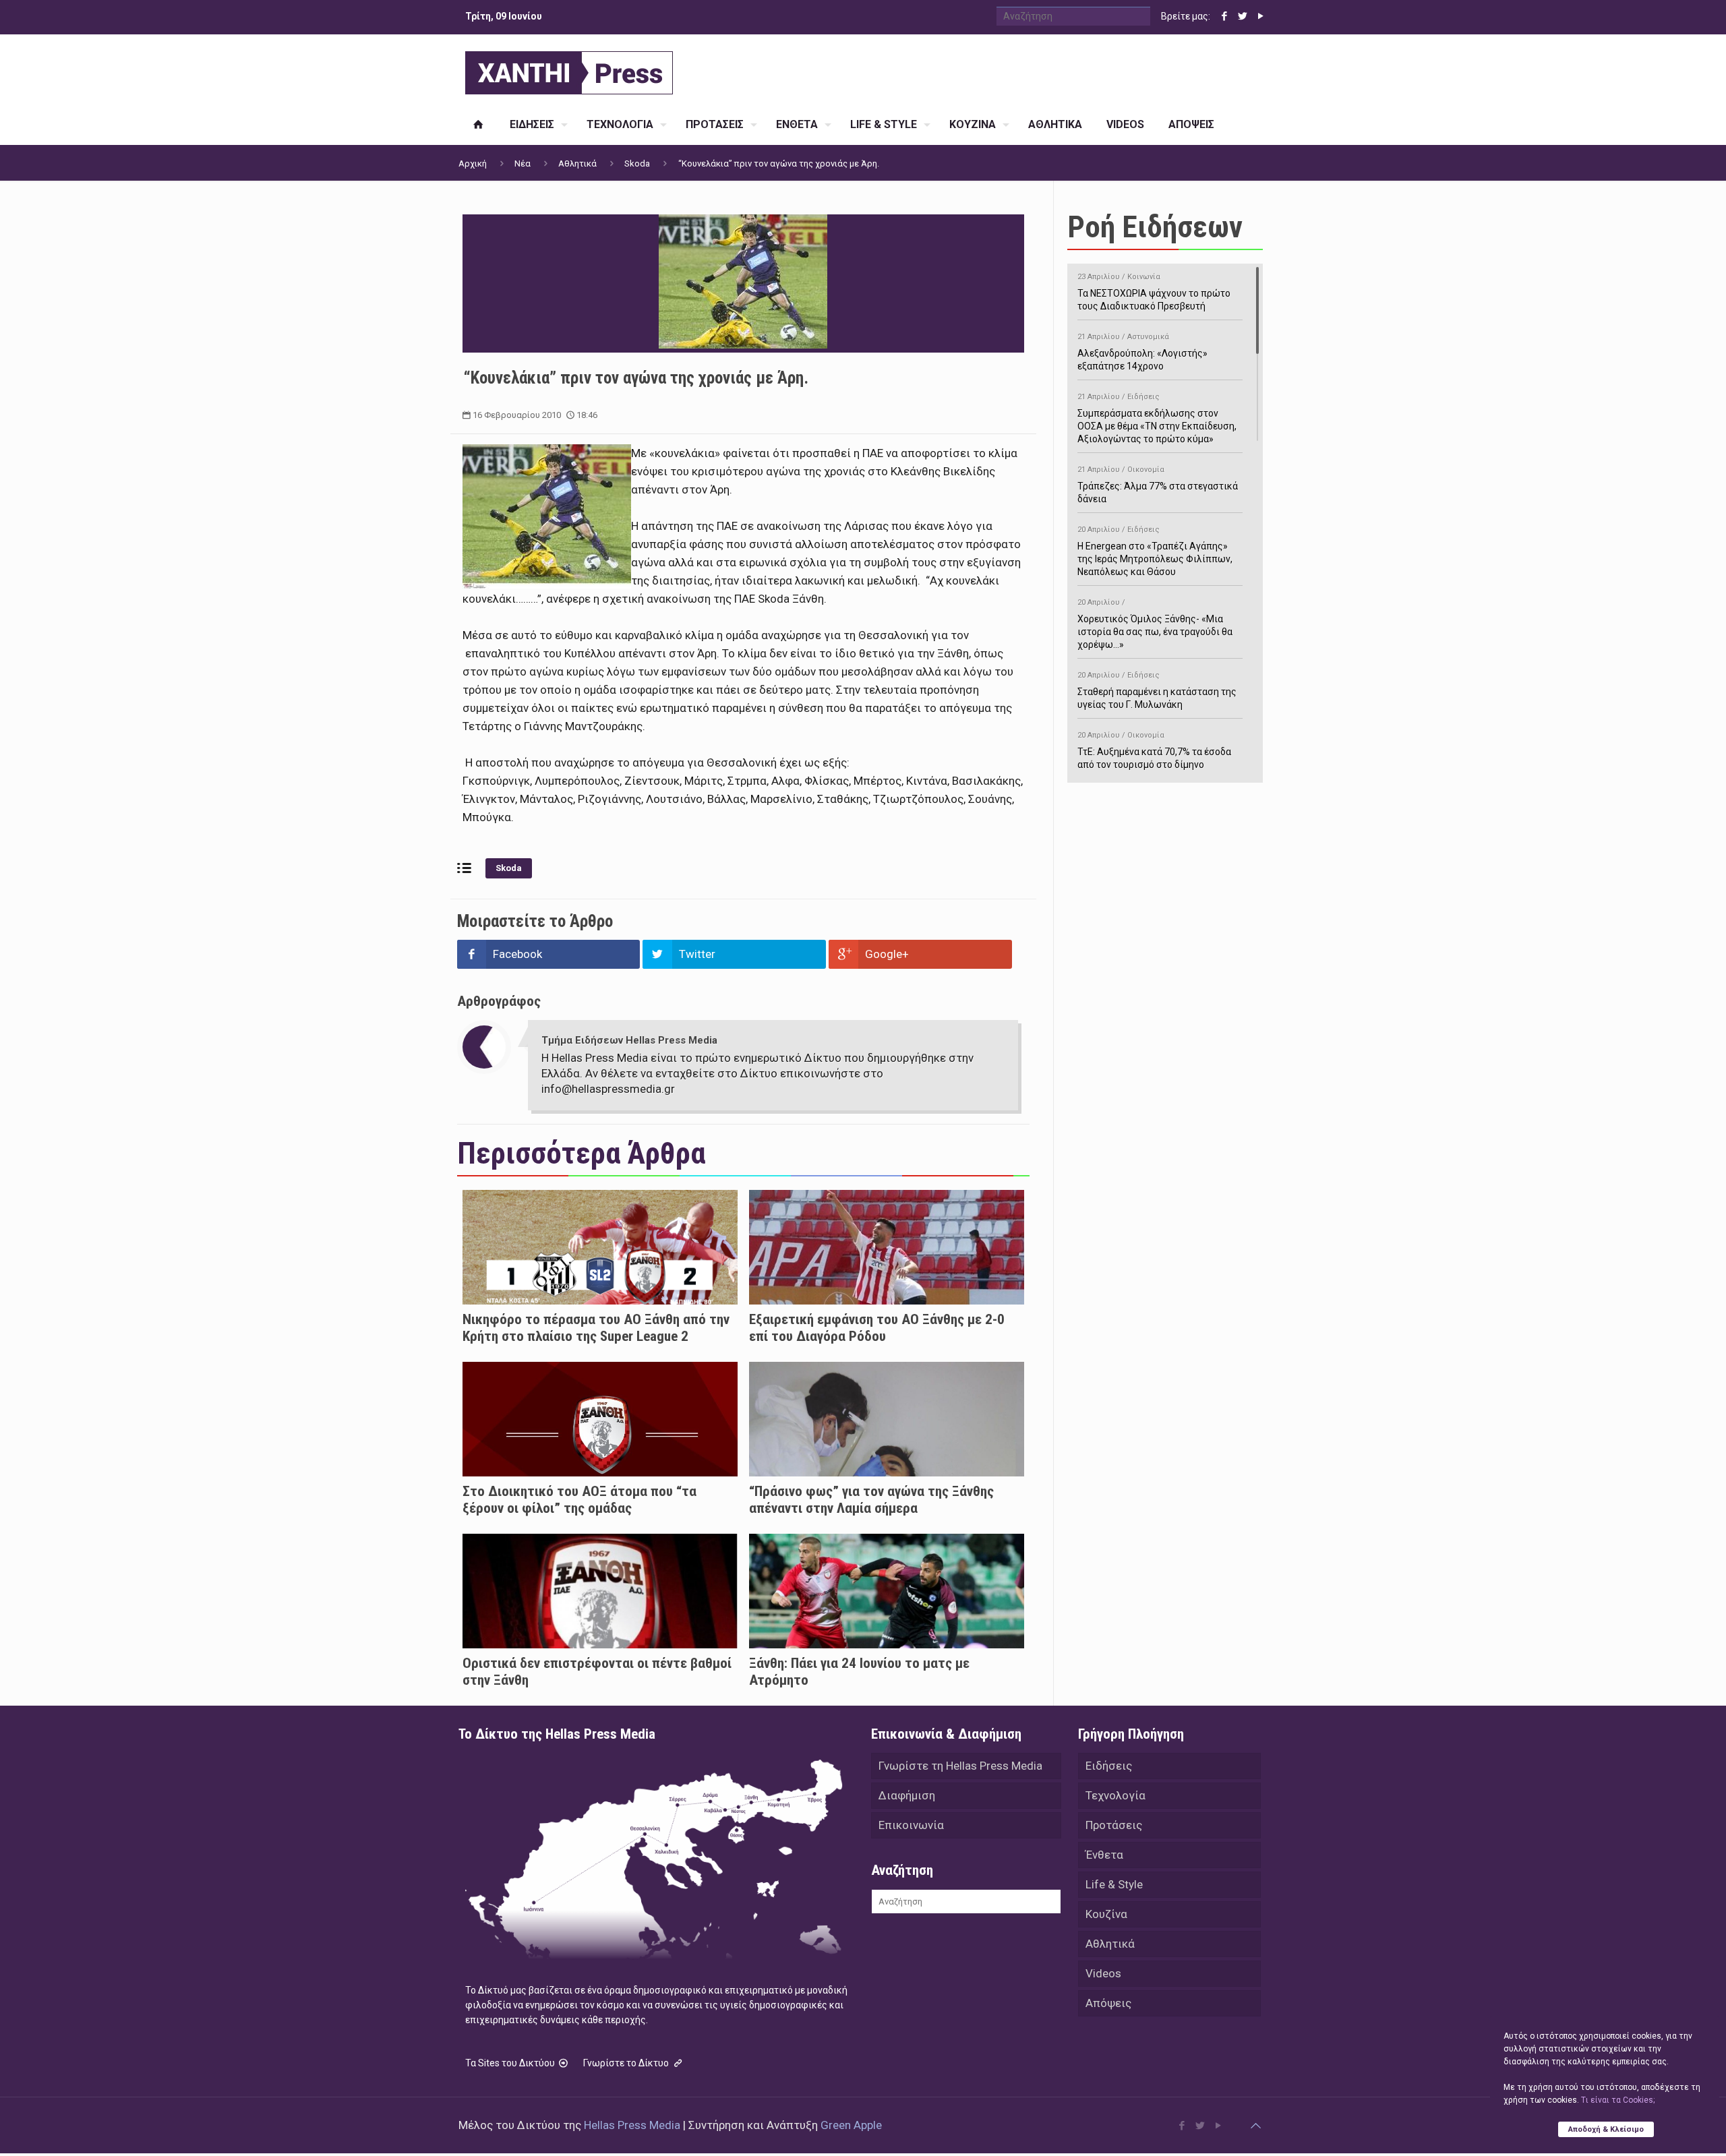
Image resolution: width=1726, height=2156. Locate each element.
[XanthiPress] (569, 69)
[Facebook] (1224, 16)
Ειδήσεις (1109, 1766)
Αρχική (473, 163)
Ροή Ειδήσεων (1155, 227)
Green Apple (851, 2125)
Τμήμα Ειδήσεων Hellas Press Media (629, 1040)
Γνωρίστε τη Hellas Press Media (960, 1766)
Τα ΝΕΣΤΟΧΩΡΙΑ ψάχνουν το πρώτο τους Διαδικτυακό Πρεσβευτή (1154, 292)
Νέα (523, 163)
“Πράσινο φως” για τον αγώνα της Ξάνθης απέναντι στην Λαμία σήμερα (871, 1500)
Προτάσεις (1114, 1825)
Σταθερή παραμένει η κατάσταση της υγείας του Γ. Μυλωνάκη (1157, 690)
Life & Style (1114, 1884)
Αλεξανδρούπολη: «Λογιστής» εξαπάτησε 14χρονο (1142, 352)
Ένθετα (1104, 1855)
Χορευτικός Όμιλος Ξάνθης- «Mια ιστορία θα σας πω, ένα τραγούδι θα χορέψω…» (1155, 624)
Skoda (637, 163)
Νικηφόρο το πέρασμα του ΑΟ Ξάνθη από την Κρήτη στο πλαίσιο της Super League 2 (596, 1328)
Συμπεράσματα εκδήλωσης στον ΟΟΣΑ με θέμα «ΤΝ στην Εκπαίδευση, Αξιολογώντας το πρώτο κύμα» (1157, 418)
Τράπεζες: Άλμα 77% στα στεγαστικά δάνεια (1158, 485)
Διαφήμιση (907, 1795)
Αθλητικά (577, 163)
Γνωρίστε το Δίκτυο (627, 2063)
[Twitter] (1242, 16)
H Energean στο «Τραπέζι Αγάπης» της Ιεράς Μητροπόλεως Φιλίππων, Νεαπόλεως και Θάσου (1155, 551)
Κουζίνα (1106, 1914)
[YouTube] (1260, 16)
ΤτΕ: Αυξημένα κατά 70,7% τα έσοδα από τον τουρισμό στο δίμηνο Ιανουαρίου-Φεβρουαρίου (1154, 757)
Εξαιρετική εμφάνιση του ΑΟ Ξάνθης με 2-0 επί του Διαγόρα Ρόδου (877, 1328)
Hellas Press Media (632, 2125)
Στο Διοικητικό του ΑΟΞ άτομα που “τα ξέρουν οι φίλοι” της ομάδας (579, 1500)
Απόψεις (1108, 2003)
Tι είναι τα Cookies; (1618, 2100)
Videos (1103, 1973)
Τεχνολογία (1115, 1795)
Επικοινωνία (911, 1825)
